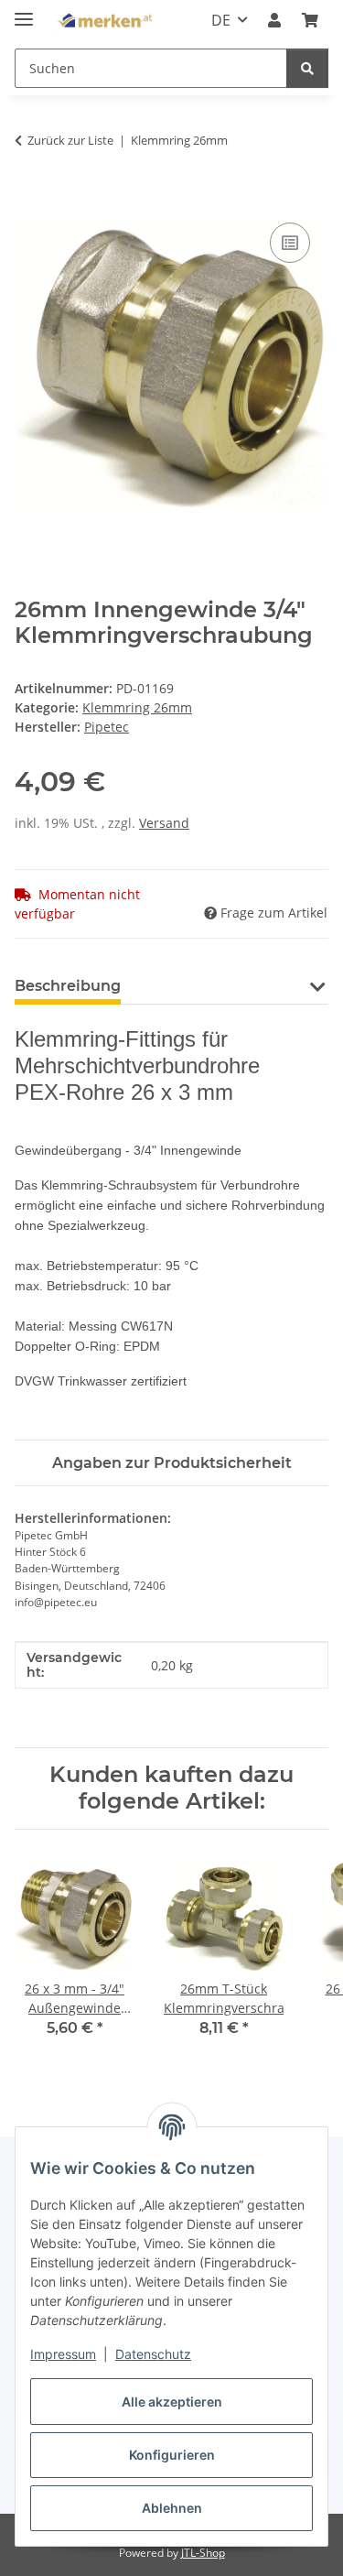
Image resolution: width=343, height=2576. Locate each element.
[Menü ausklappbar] (24, 11)
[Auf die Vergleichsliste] (290, 243)
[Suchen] (307, 68)
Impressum (63, 2354)
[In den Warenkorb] (29, 198)
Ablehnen (172, 2508)
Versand (164, 823)
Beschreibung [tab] (68, 986)
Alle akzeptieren (172, 2402)
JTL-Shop (203, 2553)
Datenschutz (153, 2354)
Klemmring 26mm (137, 707)
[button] (274, 20)
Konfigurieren (172, 2455)
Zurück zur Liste (70, 140)
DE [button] (221, 20)
